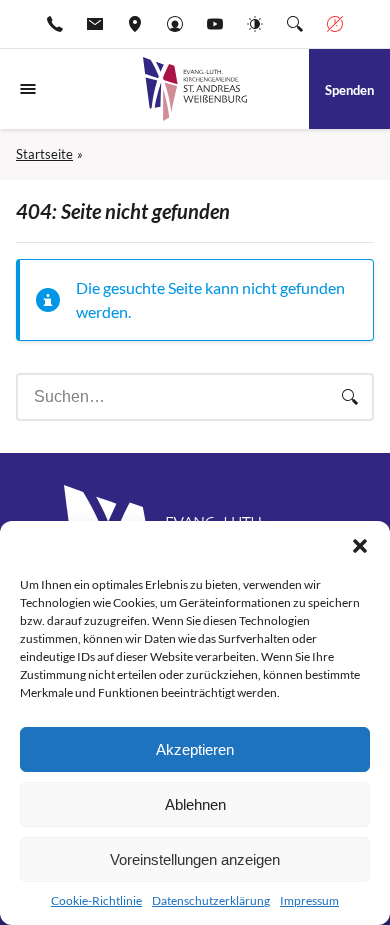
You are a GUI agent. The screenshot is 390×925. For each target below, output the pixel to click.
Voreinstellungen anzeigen (195, 859)
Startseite (44, 154)
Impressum (309, 900)
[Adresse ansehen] (135, 24)
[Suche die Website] (295, 24)
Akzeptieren (195, 749)
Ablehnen (195, 804)
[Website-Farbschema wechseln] (255, 24)
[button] (360, 546)
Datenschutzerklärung (211, 900)
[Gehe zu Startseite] (195, 89)
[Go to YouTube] (215, 24)
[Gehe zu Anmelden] (175, 24)
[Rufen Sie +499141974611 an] (55, 24)
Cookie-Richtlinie (96, 900)
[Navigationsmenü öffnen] (28, 89)
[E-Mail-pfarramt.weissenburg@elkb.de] (95, 24)
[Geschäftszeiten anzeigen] (335, 24)
